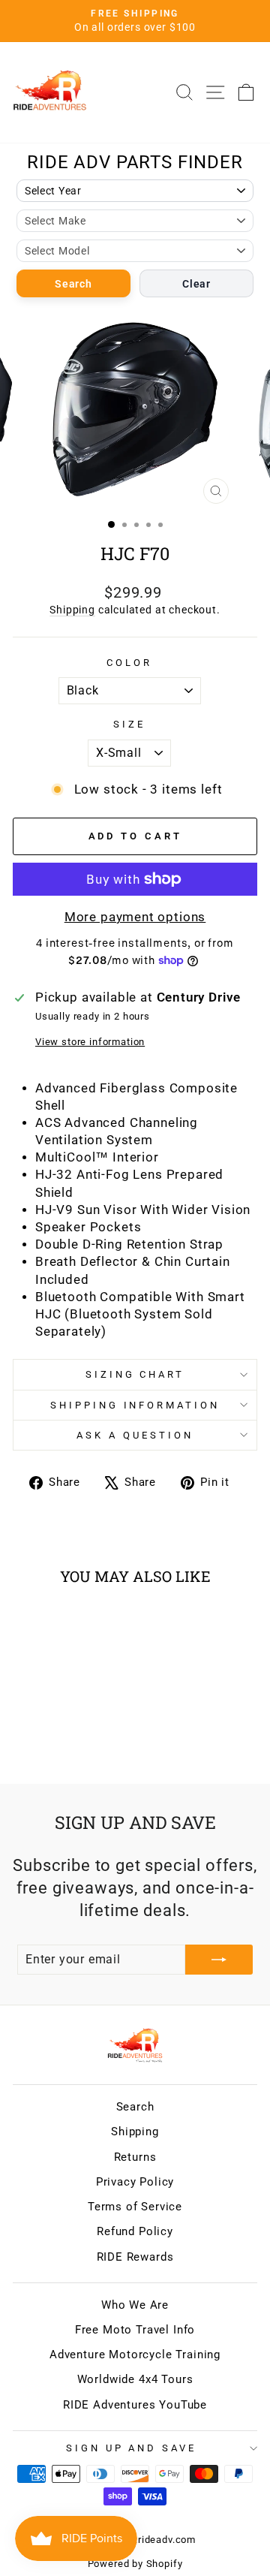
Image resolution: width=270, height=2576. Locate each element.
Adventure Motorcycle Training (135, 2355)
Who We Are (135, 2305)
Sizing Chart (135, 1374)
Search (73, 284)
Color (129, 663)
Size (129, 724)
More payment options (135, 917)
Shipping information (135, 1405)
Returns (135, 2157)
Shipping (72, 610)
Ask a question (135, 1435)
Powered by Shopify (135, 2564)
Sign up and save (132, 2448)
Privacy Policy (135, 2182)
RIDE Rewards (135, 2257)
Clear (196, 284)
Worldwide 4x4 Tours (135, 2379)
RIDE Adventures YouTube (135, 2405)
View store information (90, 1042)
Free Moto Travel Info (135, 2330)
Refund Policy (135, 2231)
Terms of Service (135, 2207)
